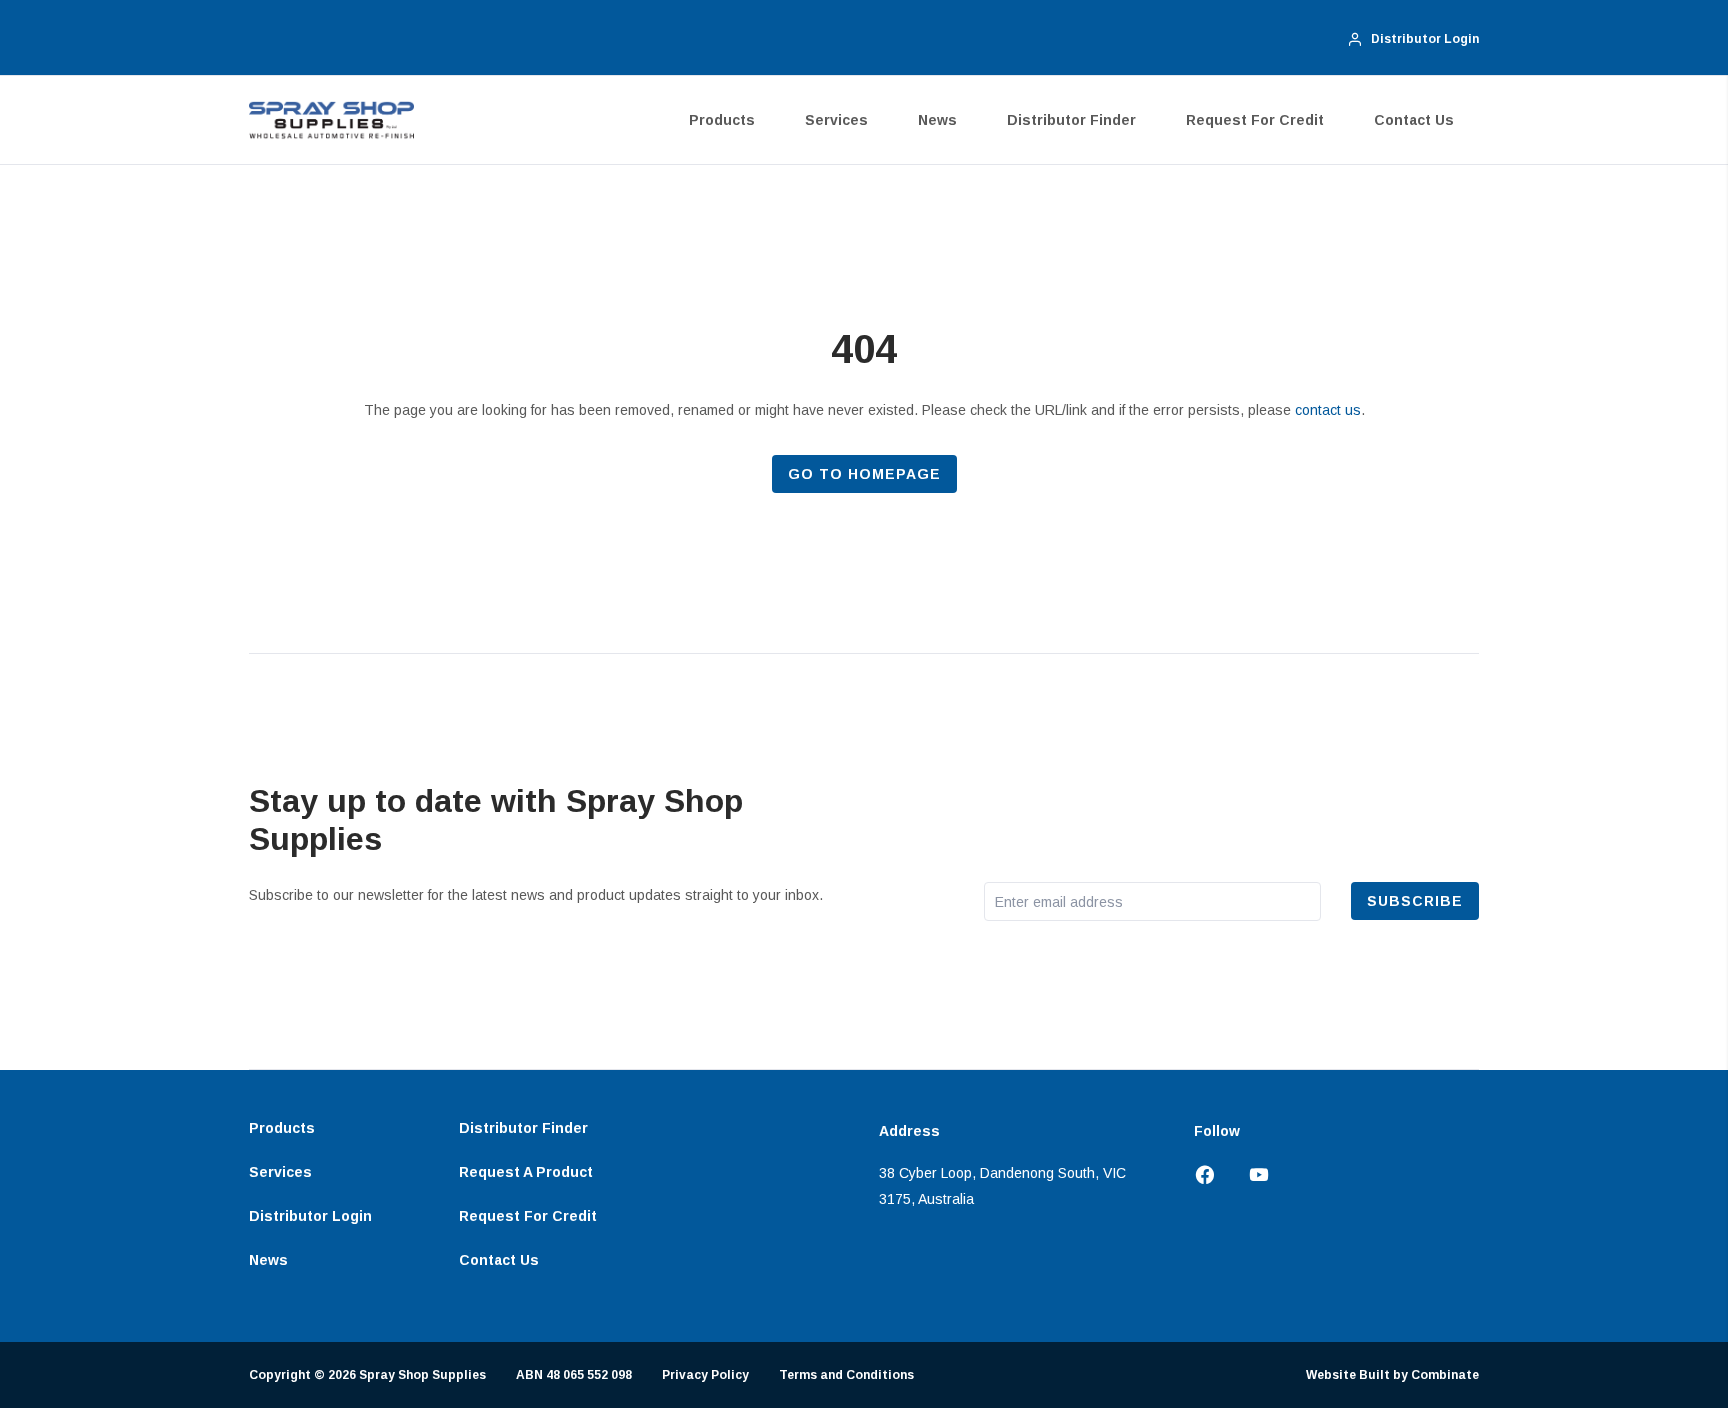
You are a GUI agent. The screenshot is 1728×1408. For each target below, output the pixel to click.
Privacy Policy (705, 1375)
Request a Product (526, 1172)
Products (722, 120)
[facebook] (1213, 1176)
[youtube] (1251, 1176)
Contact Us (1414, 120)
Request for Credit (1255, 120)
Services (836, 120)
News (937, 120)
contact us (1328, 410)
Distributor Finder (1071, 120)
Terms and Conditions (846, 1375)
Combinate (1445, 1375)
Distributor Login (310, 1216)
